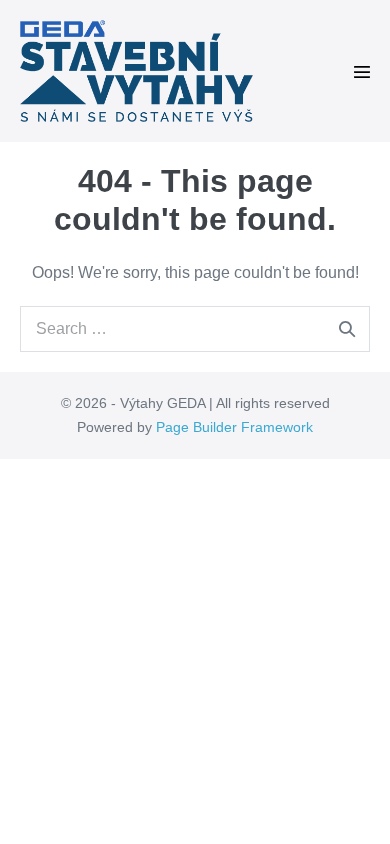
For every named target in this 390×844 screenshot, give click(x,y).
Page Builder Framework (234, 427)
